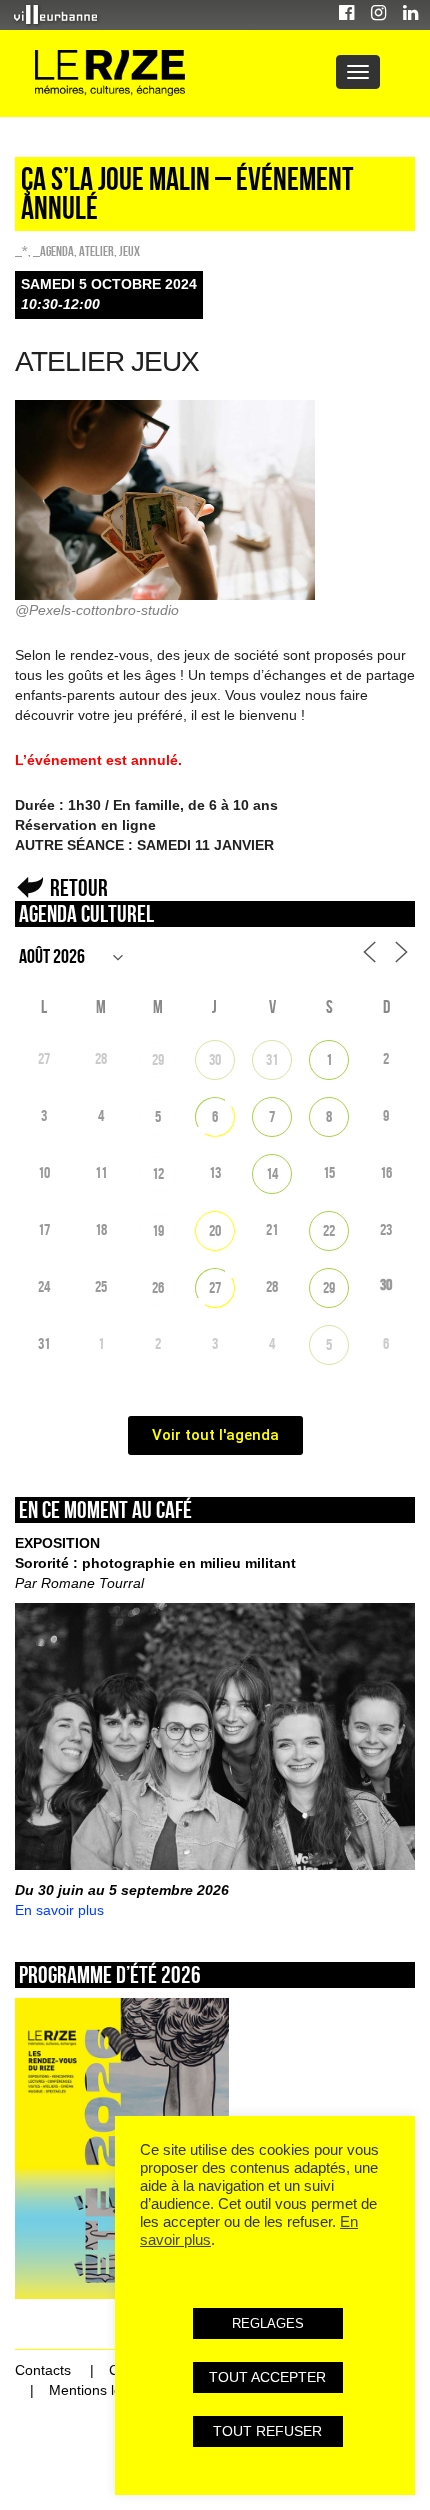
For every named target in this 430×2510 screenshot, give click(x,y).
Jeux (129, 251)
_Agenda (53, 251)
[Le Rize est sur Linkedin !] (410, 15)
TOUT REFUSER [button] (267, 2431)
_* (21, 251)
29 (158, 1059)
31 (272, 1059)
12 (158, 1173)
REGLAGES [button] (268, 2323)
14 (272, 1173)
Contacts (43, 2370)
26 (158, 1287)
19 (158, 1230)
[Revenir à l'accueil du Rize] (110, 73)
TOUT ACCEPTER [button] (267, 2377)
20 (215, 1230)
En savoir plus (59, 1910)
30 (215, 1059)
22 (329, 1230)
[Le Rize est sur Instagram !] (378, 15)
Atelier (96, 251)
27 (215, 1287)
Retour (79, 887)
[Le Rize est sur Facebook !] (346, 15)
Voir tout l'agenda (215, 1435)
